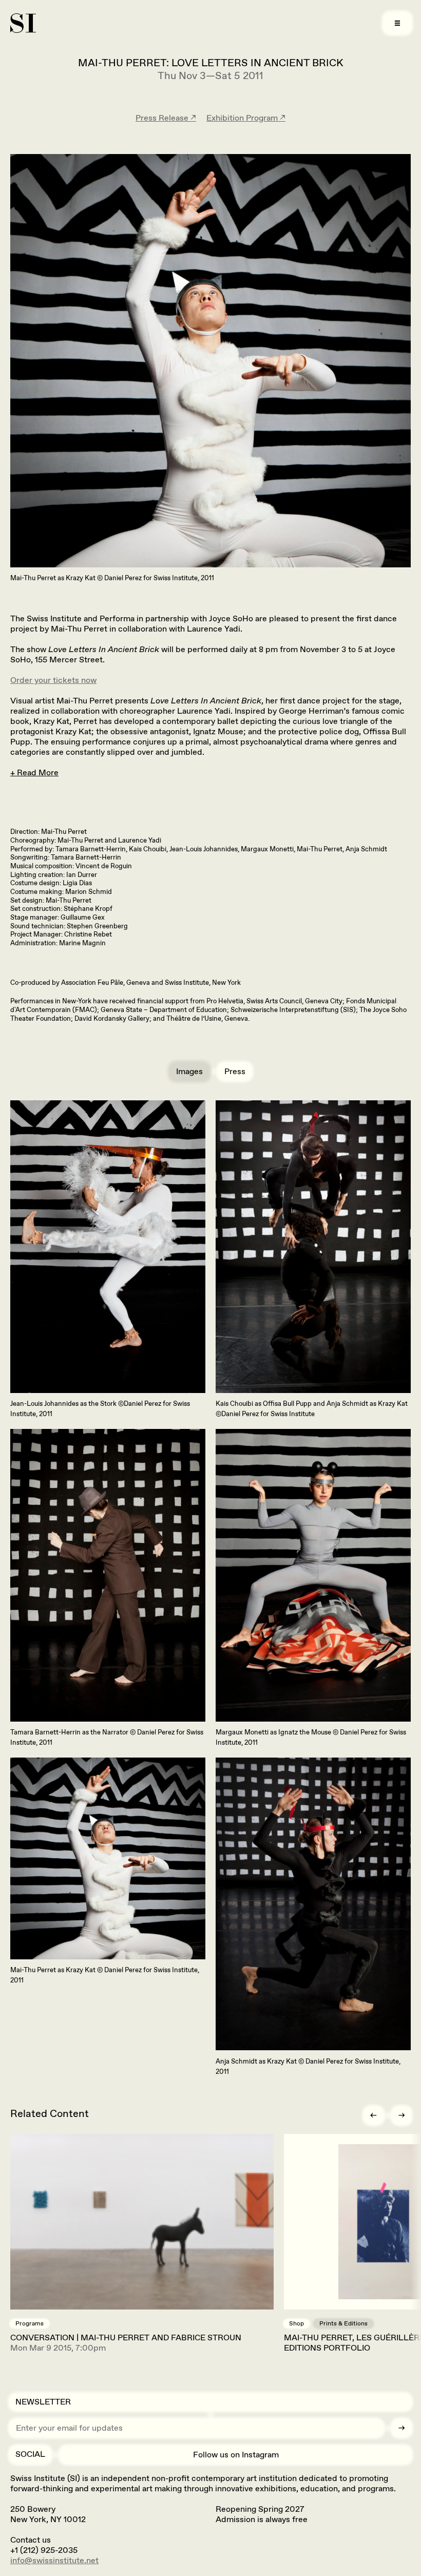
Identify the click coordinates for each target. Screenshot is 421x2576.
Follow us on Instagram (236, 2455)
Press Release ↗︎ (166, 118)
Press (235, 1071)
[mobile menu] (397, 23)
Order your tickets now (53, 680)
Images (189, 1071)
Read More (38, 772)
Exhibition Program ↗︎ (246, 118)
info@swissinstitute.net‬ (54, 2560)
